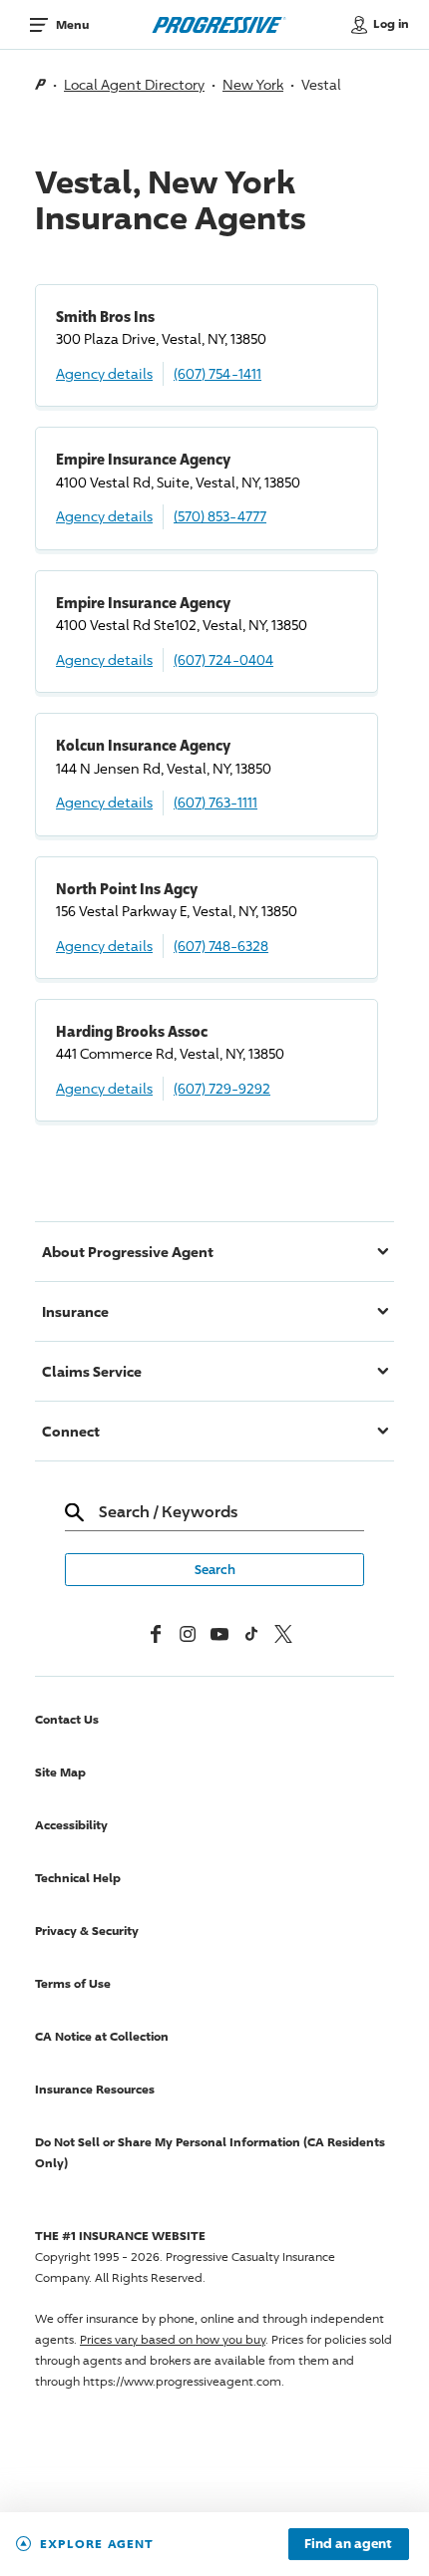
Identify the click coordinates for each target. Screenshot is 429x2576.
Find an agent (348, 2544)
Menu (72, 24)
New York (253, 84)
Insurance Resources (95, 2089)
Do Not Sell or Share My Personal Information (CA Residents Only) (210, 2152)
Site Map (60, 1772)
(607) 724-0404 (223, 659)
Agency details (104, 373)
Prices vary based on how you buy (173, 2339)
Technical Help (78, 1878)
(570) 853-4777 (220, 516)
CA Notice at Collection (102, 2036)
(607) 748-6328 (221, 946)
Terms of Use (73, 1983)
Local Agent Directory (134, 84)
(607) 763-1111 (215, 802)
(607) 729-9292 (222, 1088)
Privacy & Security (87, 1931)
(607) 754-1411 (217, 373)
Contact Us (67, 1719)
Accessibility (71, 1825)
